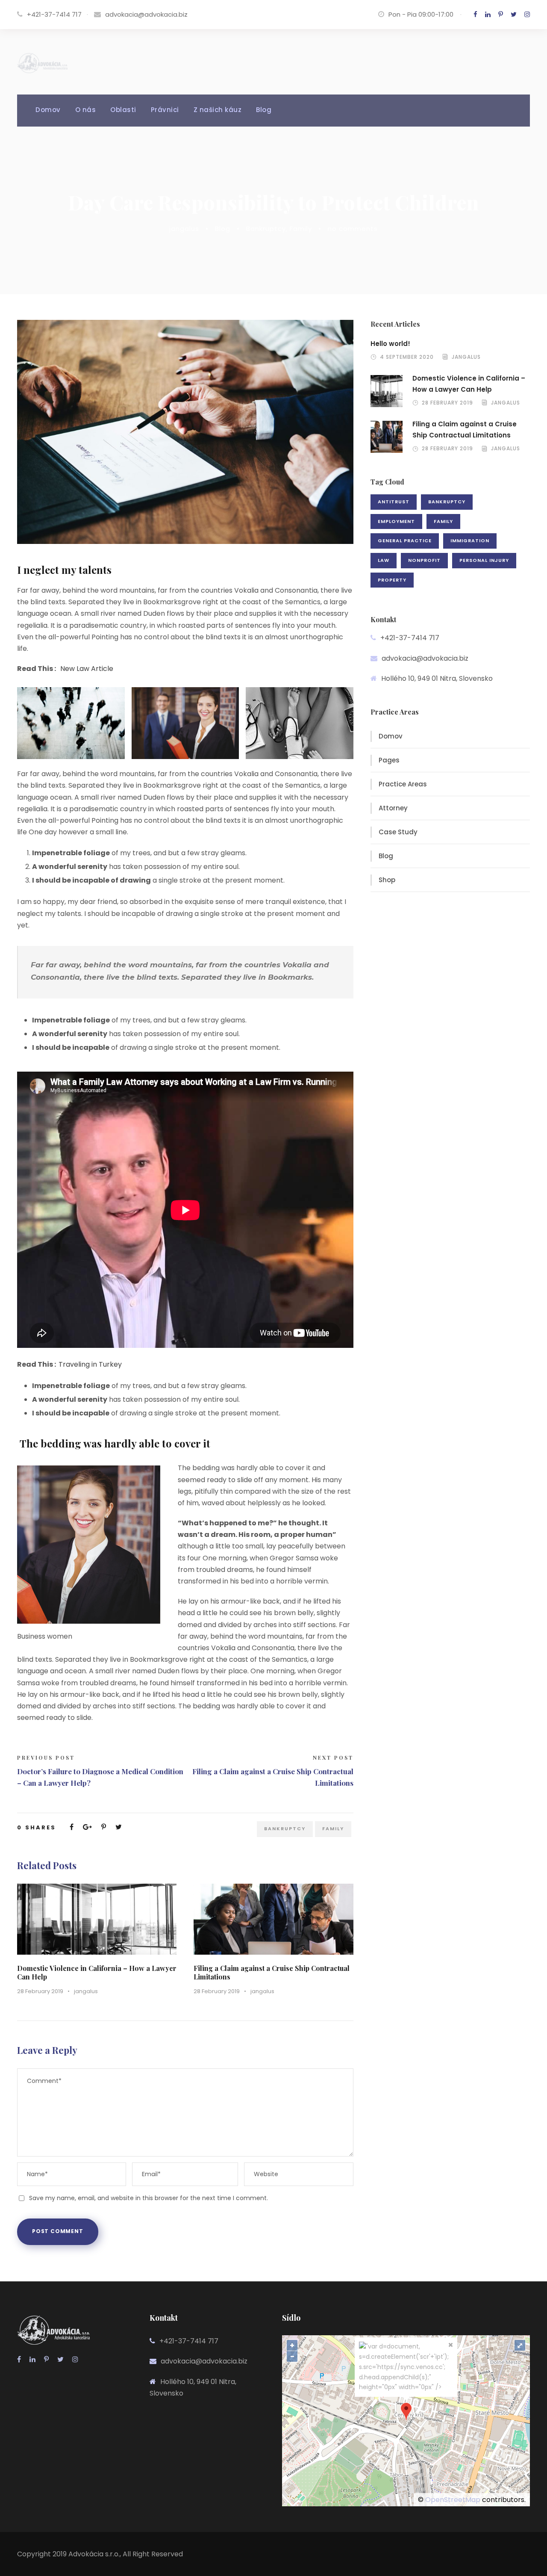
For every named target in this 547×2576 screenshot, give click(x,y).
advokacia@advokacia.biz (146, 14)
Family (301, 229)
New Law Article (87, 669)
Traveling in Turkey (90, 1364)
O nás (86, 110)
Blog (264, 110)
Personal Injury (484, 560)
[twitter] (514, 14)
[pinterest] (501, 14)
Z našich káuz (218, 110)
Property (392, 580)
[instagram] (527, 14)
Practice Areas (403, 784)
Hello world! (390, 344)
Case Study (398, 832)
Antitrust (394, 502)
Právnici (165, 110)
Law (384, 560)
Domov (48, 110)
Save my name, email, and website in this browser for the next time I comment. (149, 2198)
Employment (396, 521)
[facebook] (475, 14)
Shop (387, 880)
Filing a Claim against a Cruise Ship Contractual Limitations (272, 1972)
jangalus (184, 229)
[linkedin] (488, 14)
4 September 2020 (407, 357)
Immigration (470, 541)
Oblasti (123, 110)
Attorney (393, 808)
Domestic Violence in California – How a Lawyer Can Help (97, 1972)
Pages (389, 760)
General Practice (405, 541)
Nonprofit (424, 560)
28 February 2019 (40, 1991)
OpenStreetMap (453, 2500)
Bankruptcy (266, 229)
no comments (353, 229)
